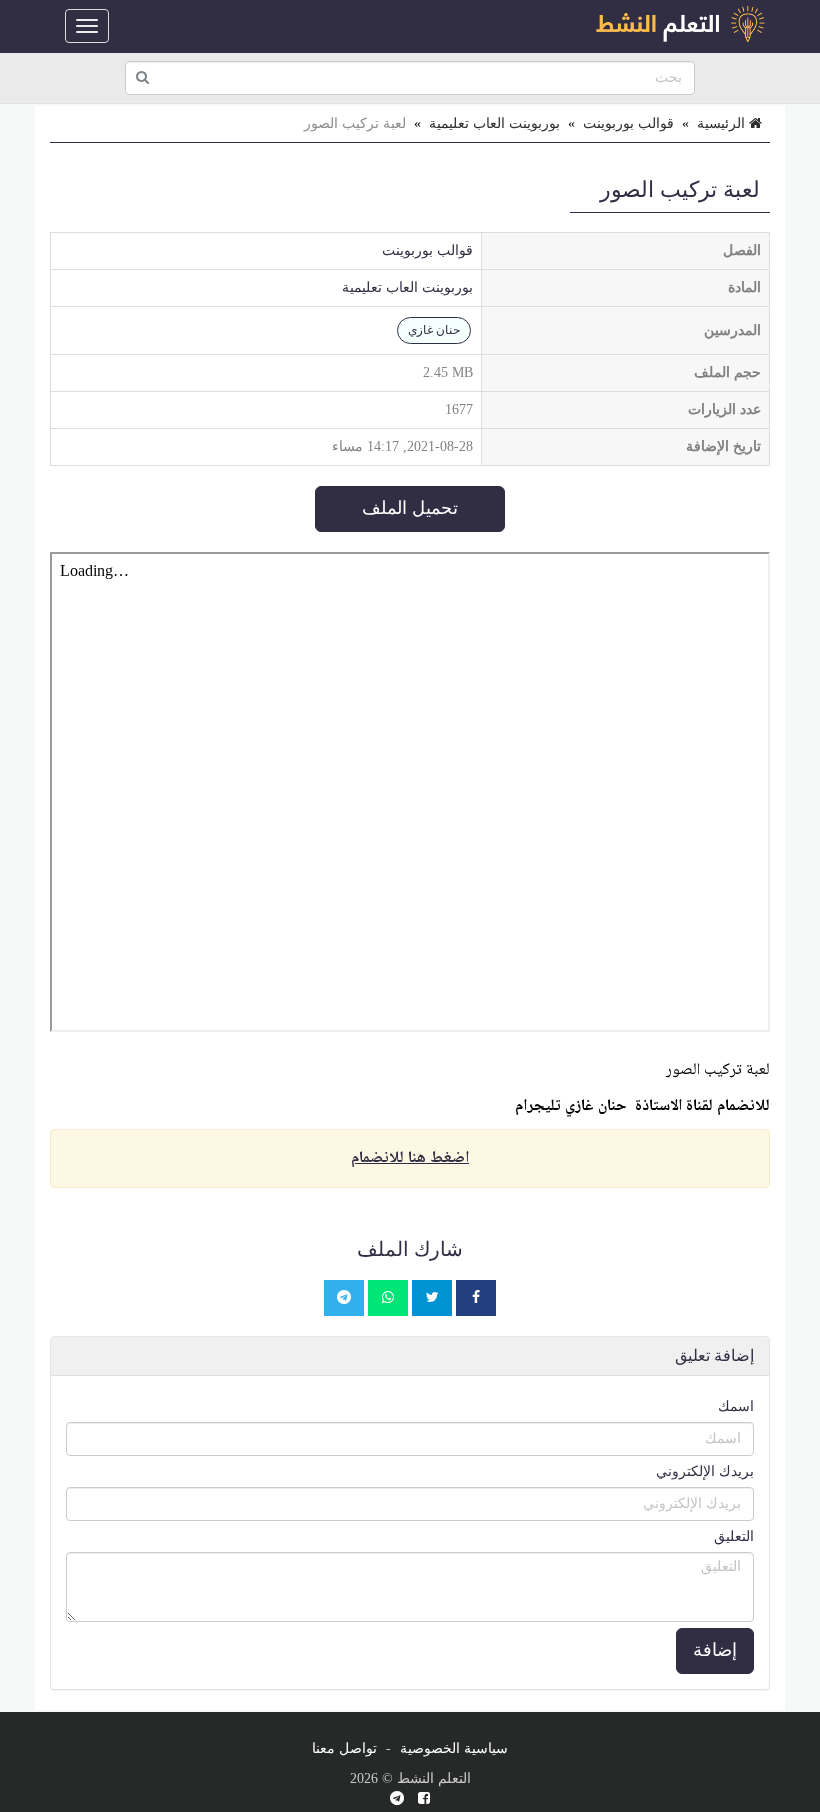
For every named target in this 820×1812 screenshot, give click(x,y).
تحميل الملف (410, 508)
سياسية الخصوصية (454, 1748)
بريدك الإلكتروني (705, 1471)
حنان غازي (434, 330)
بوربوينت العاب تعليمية (494, 123)
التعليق (734, 1536)
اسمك (736, 1406)
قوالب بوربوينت (628, 123)
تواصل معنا (344, 1748)
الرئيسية (723, 123)
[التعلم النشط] (680, 26)
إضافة (715, 1650)
